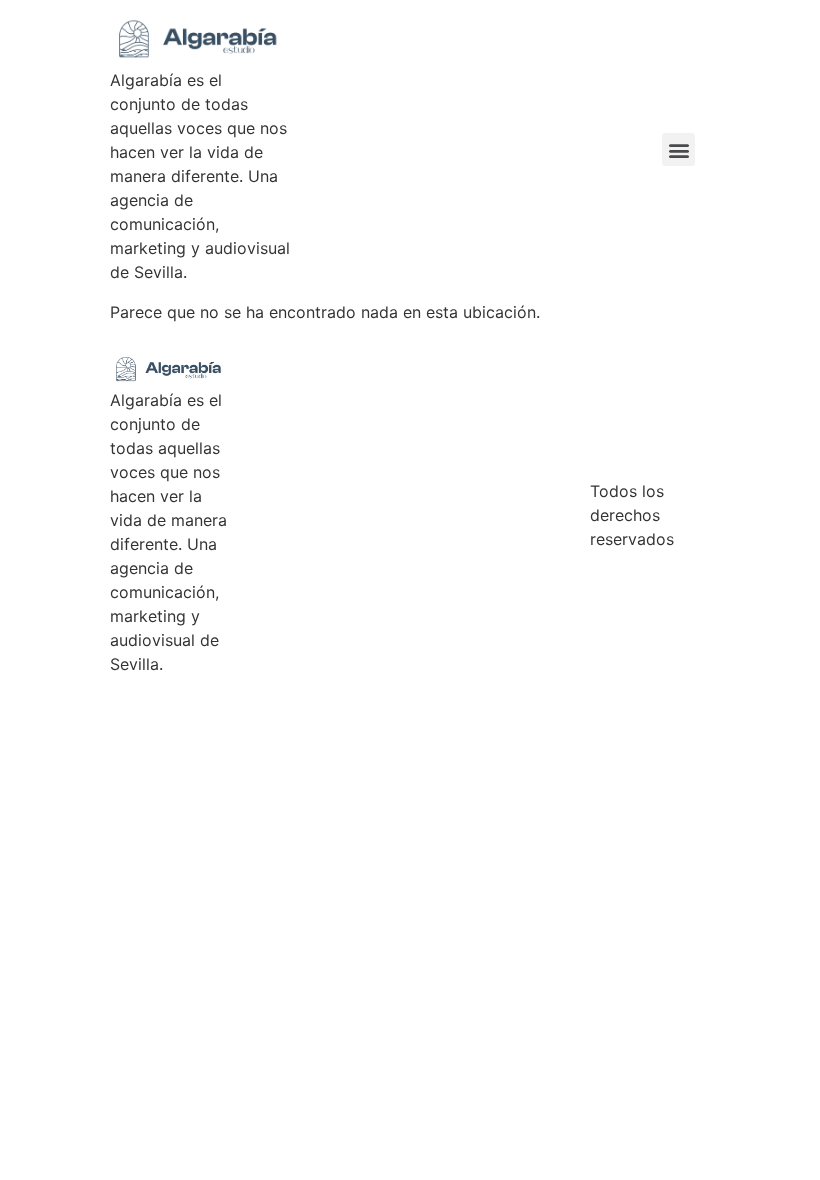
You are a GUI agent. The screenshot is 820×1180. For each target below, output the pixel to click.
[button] (678, 149)
